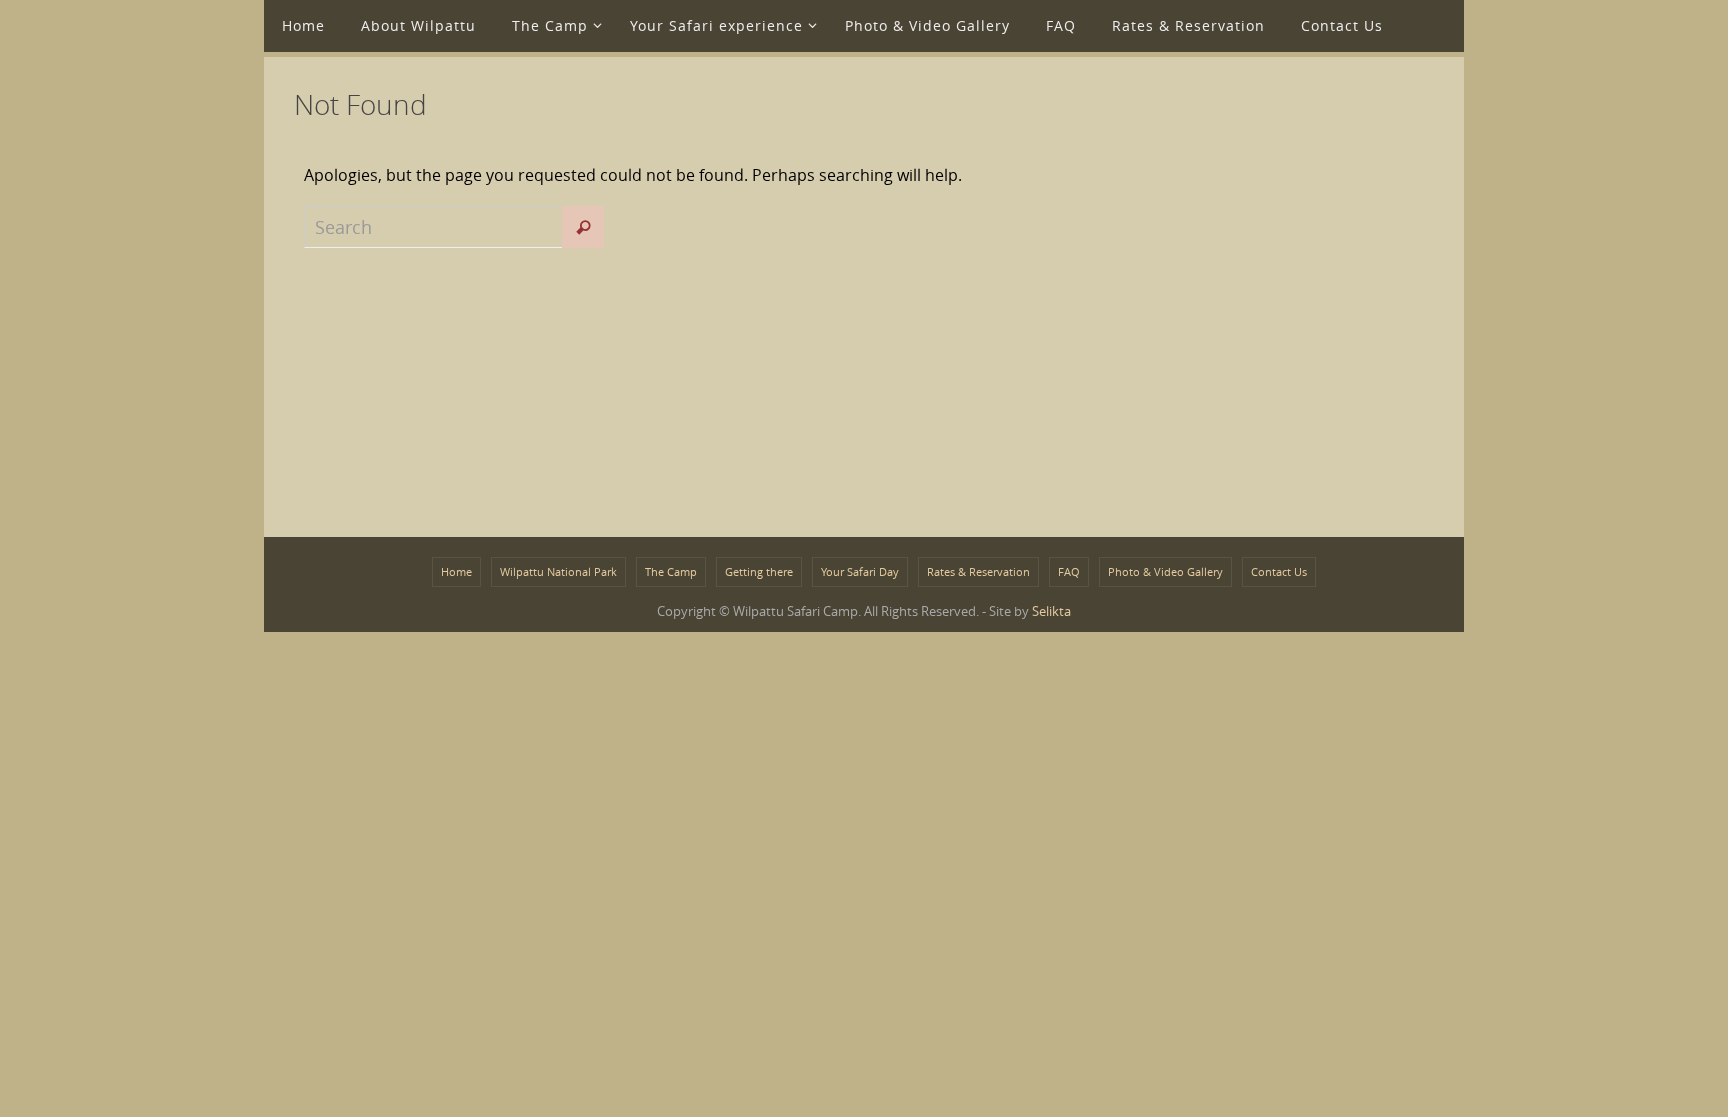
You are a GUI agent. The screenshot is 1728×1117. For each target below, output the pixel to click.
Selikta (1051, 611)
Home (456, 571)
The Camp (671, 571)
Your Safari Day (860, 571)
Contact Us (1279, 571)
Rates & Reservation (978, 571)
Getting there (759, 571)
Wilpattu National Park (558, 571)
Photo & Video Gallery (1165, 571)
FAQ (1069, 571)
